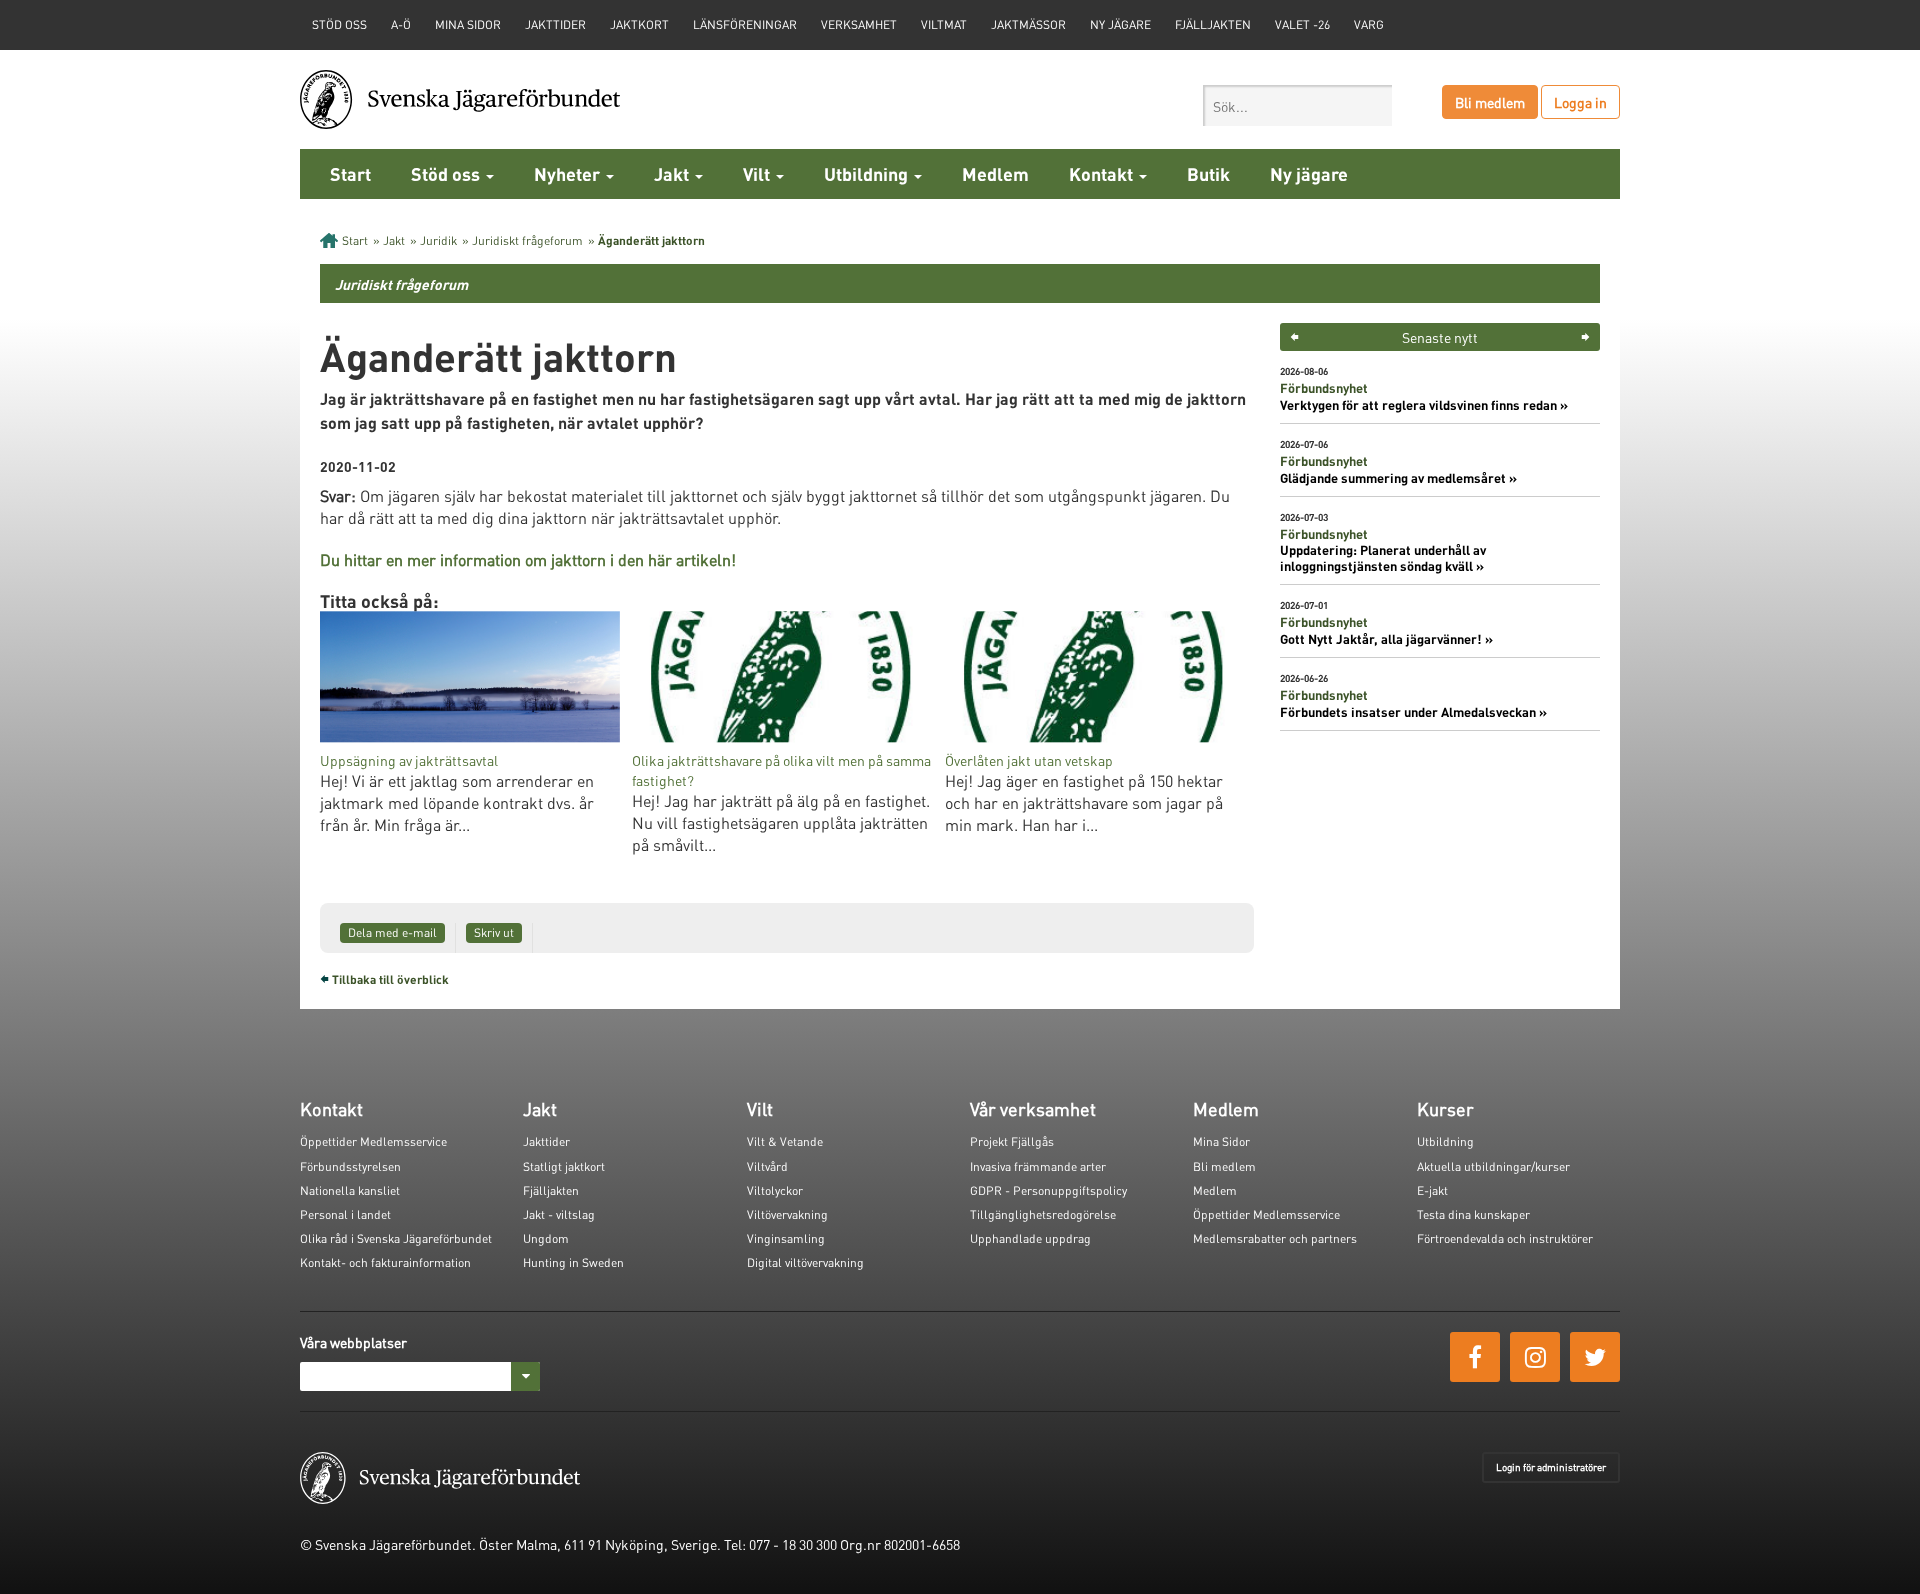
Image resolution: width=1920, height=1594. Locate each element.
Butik (1208, 173)
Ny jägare (1120, 24)
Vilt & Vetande (785, 1141)
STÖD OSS (339, 24)
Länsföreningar (745, 24)
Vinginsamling (786, 1238)
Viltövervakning (787, 1214)
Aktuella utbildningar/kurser (1493, 1166)
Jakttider (555, 24)
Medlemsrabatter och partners (1275, 1238)
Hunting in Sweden (573, 1262)
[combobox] (1297, 105)
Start (350, 173)
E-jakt (1432, 1190)
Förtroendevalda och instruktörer (1505, 1238)
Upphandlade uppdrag (1030, 1238)
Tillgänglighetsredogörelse (1043, 1214)
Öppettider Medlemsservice (373, 1141)
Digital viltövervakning (805, 1262)
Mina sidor (468, 24)
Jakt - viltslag (559, 1214)
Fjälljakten (1213, 24)
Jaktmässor (1028, 24)
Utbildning (868, 173)
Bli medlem (1490, 102)
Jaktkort (639, 24)
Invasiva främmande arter (1038, 1166)
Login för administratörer (1551, 1467)
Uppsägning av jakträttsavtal (409, 760)
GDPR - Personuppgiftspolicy (1048, 1190)
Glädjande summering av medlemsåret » (1398, 478)
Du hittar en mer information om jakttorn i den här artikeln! (528, 559)
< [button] (1294, 337)
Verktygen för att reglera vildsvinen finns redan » (1424, 405)
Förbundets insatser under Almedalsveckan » (1413, 712)
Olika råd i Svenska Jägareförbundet (396, 1238)
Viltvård (767, 1166)
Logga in (1580, 102)
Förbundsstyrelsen (350, 1166)
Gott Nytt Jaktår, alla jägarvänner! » (1386, 639)
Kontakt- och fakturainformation (385, 1262)
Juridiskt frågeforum (527, 240)
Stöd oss (447, 173)
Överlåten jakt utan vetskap (1029, 760)
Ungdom (546, 1238)
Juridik (438, 240)
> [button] (1585, 337)
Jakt (673, 173)
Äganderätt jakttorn (651, 240)
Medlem (995, 173)
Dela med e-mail (392, 932)
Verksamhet (859, 24)
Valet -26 (1302, 24)
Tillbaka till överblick (390, 979)
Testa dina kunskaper (1473, 1214)
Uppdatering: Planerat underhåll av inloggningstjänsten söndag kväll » (1383, 558)
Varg (1369, 24)
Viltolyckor (775, 1190)
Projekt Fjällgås (1012, 1141)
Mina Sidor (1221, 1141)
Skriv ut (494, 932)
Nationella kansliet (350, 1190)
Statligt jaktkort (564, 1166)
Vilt (758, 173)
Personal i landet (345, 1214)
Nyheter (569, 173)
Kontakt (1103, 173)
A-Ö (401, 24)
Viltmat (944, 24)
